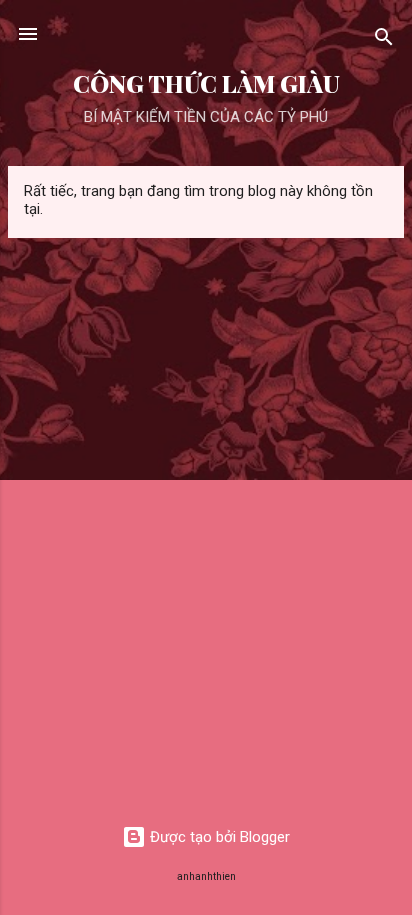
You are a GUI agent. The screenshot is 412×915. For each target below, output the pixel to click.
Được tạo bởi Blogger (218, 837)
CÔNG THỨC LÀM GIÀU (206, 83)
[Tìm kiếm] (384, 40)
